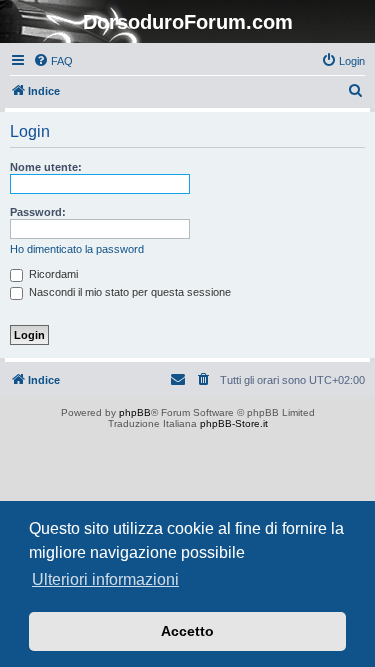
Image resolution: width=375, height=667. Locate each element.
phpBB (135, 412)
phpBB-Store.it (234, 423)
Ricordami (52, 274)
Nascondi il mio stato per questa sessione (128, 292)
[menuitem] (53, 61)
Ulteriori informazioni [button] (105, 579)
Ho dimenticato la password (77, 249)
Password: (38, 212)
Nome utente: (46, 167)
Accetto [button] (187, 631)
